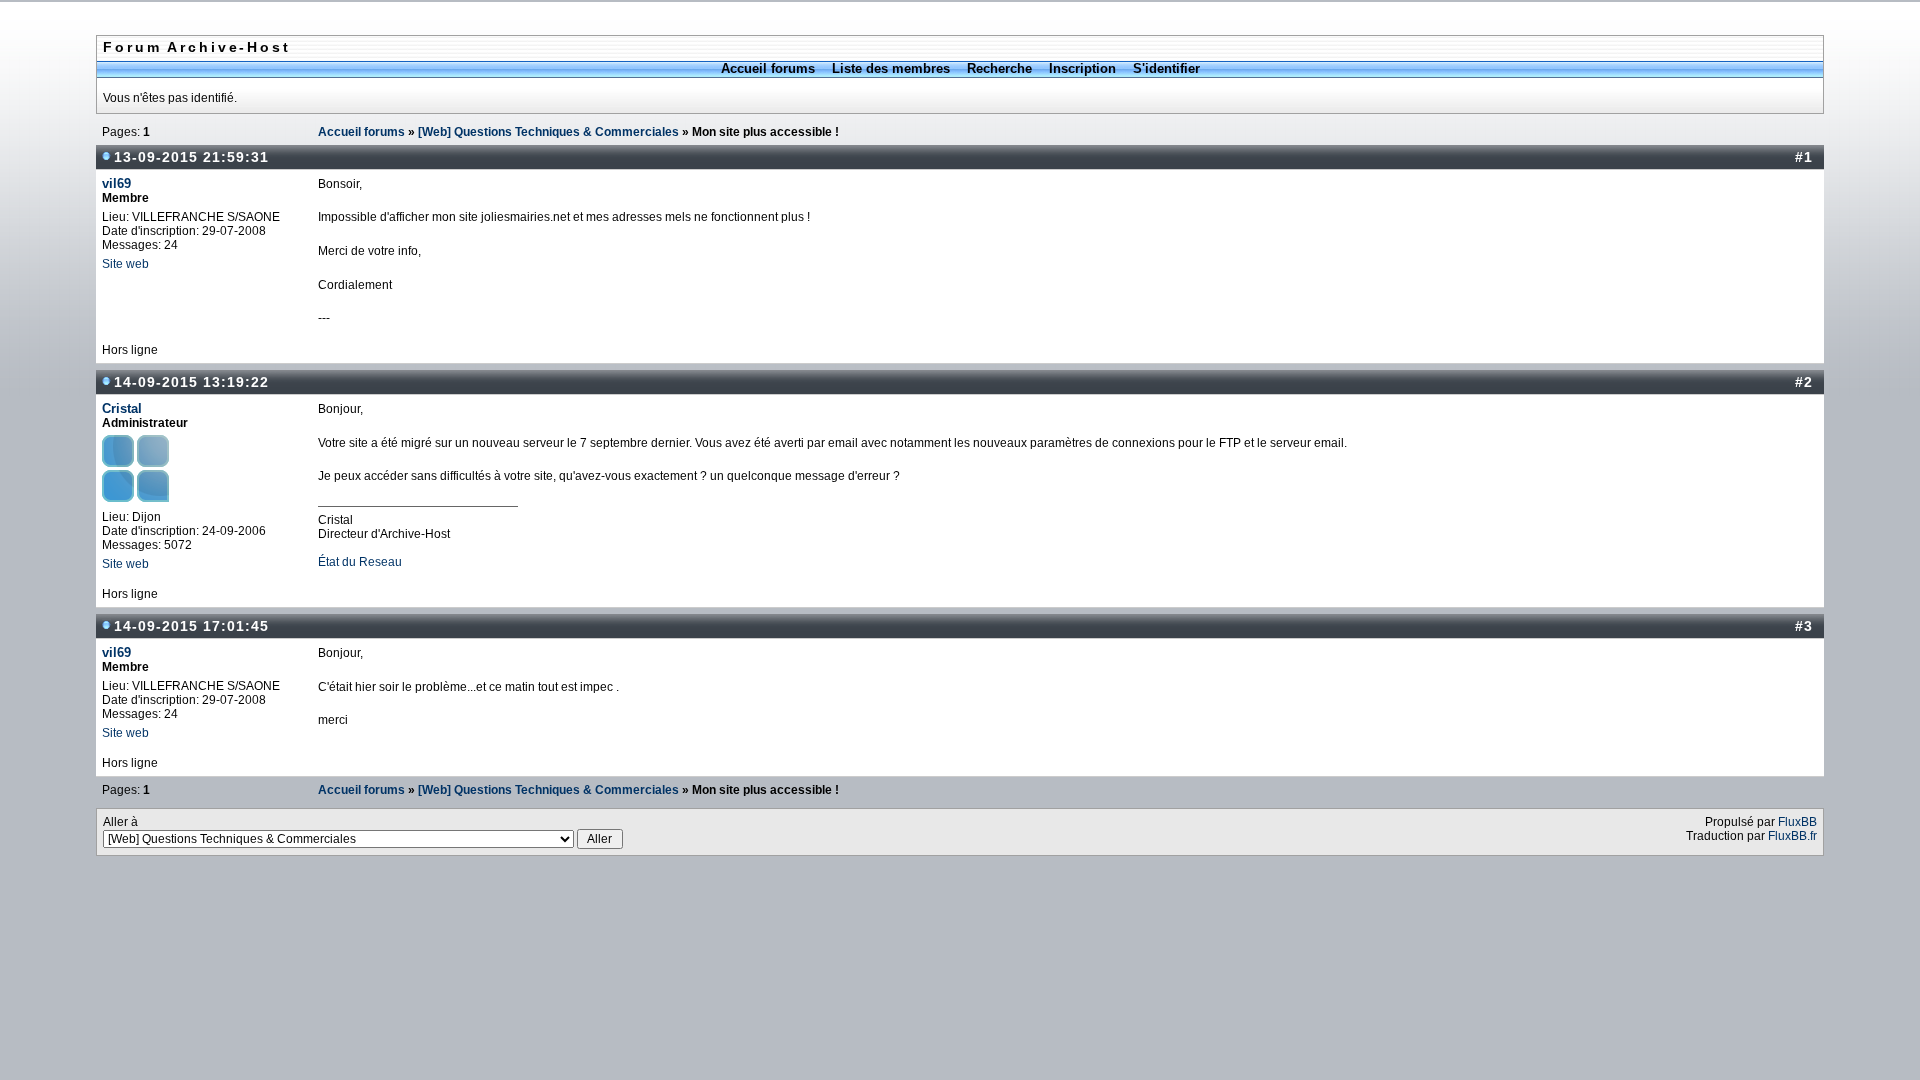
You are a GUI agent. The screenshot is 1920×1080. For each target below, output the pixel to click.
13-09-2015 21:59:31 (191, 157)
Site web (125, 264)
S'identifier (1166, 68)
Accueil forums (768, 68)
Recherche (999, 68)
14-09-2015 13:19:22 (191, 382)
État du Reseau (360, 562)
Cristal (122, 408)
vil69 (116, 183)
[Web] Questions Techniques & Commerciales (548, 132)
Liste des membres (891, 68)
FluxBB (1797, 822)
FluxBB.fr (1792, 836)
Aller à (120, 822)
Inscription (1082, 68)
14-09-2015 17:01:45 (191, 626)
